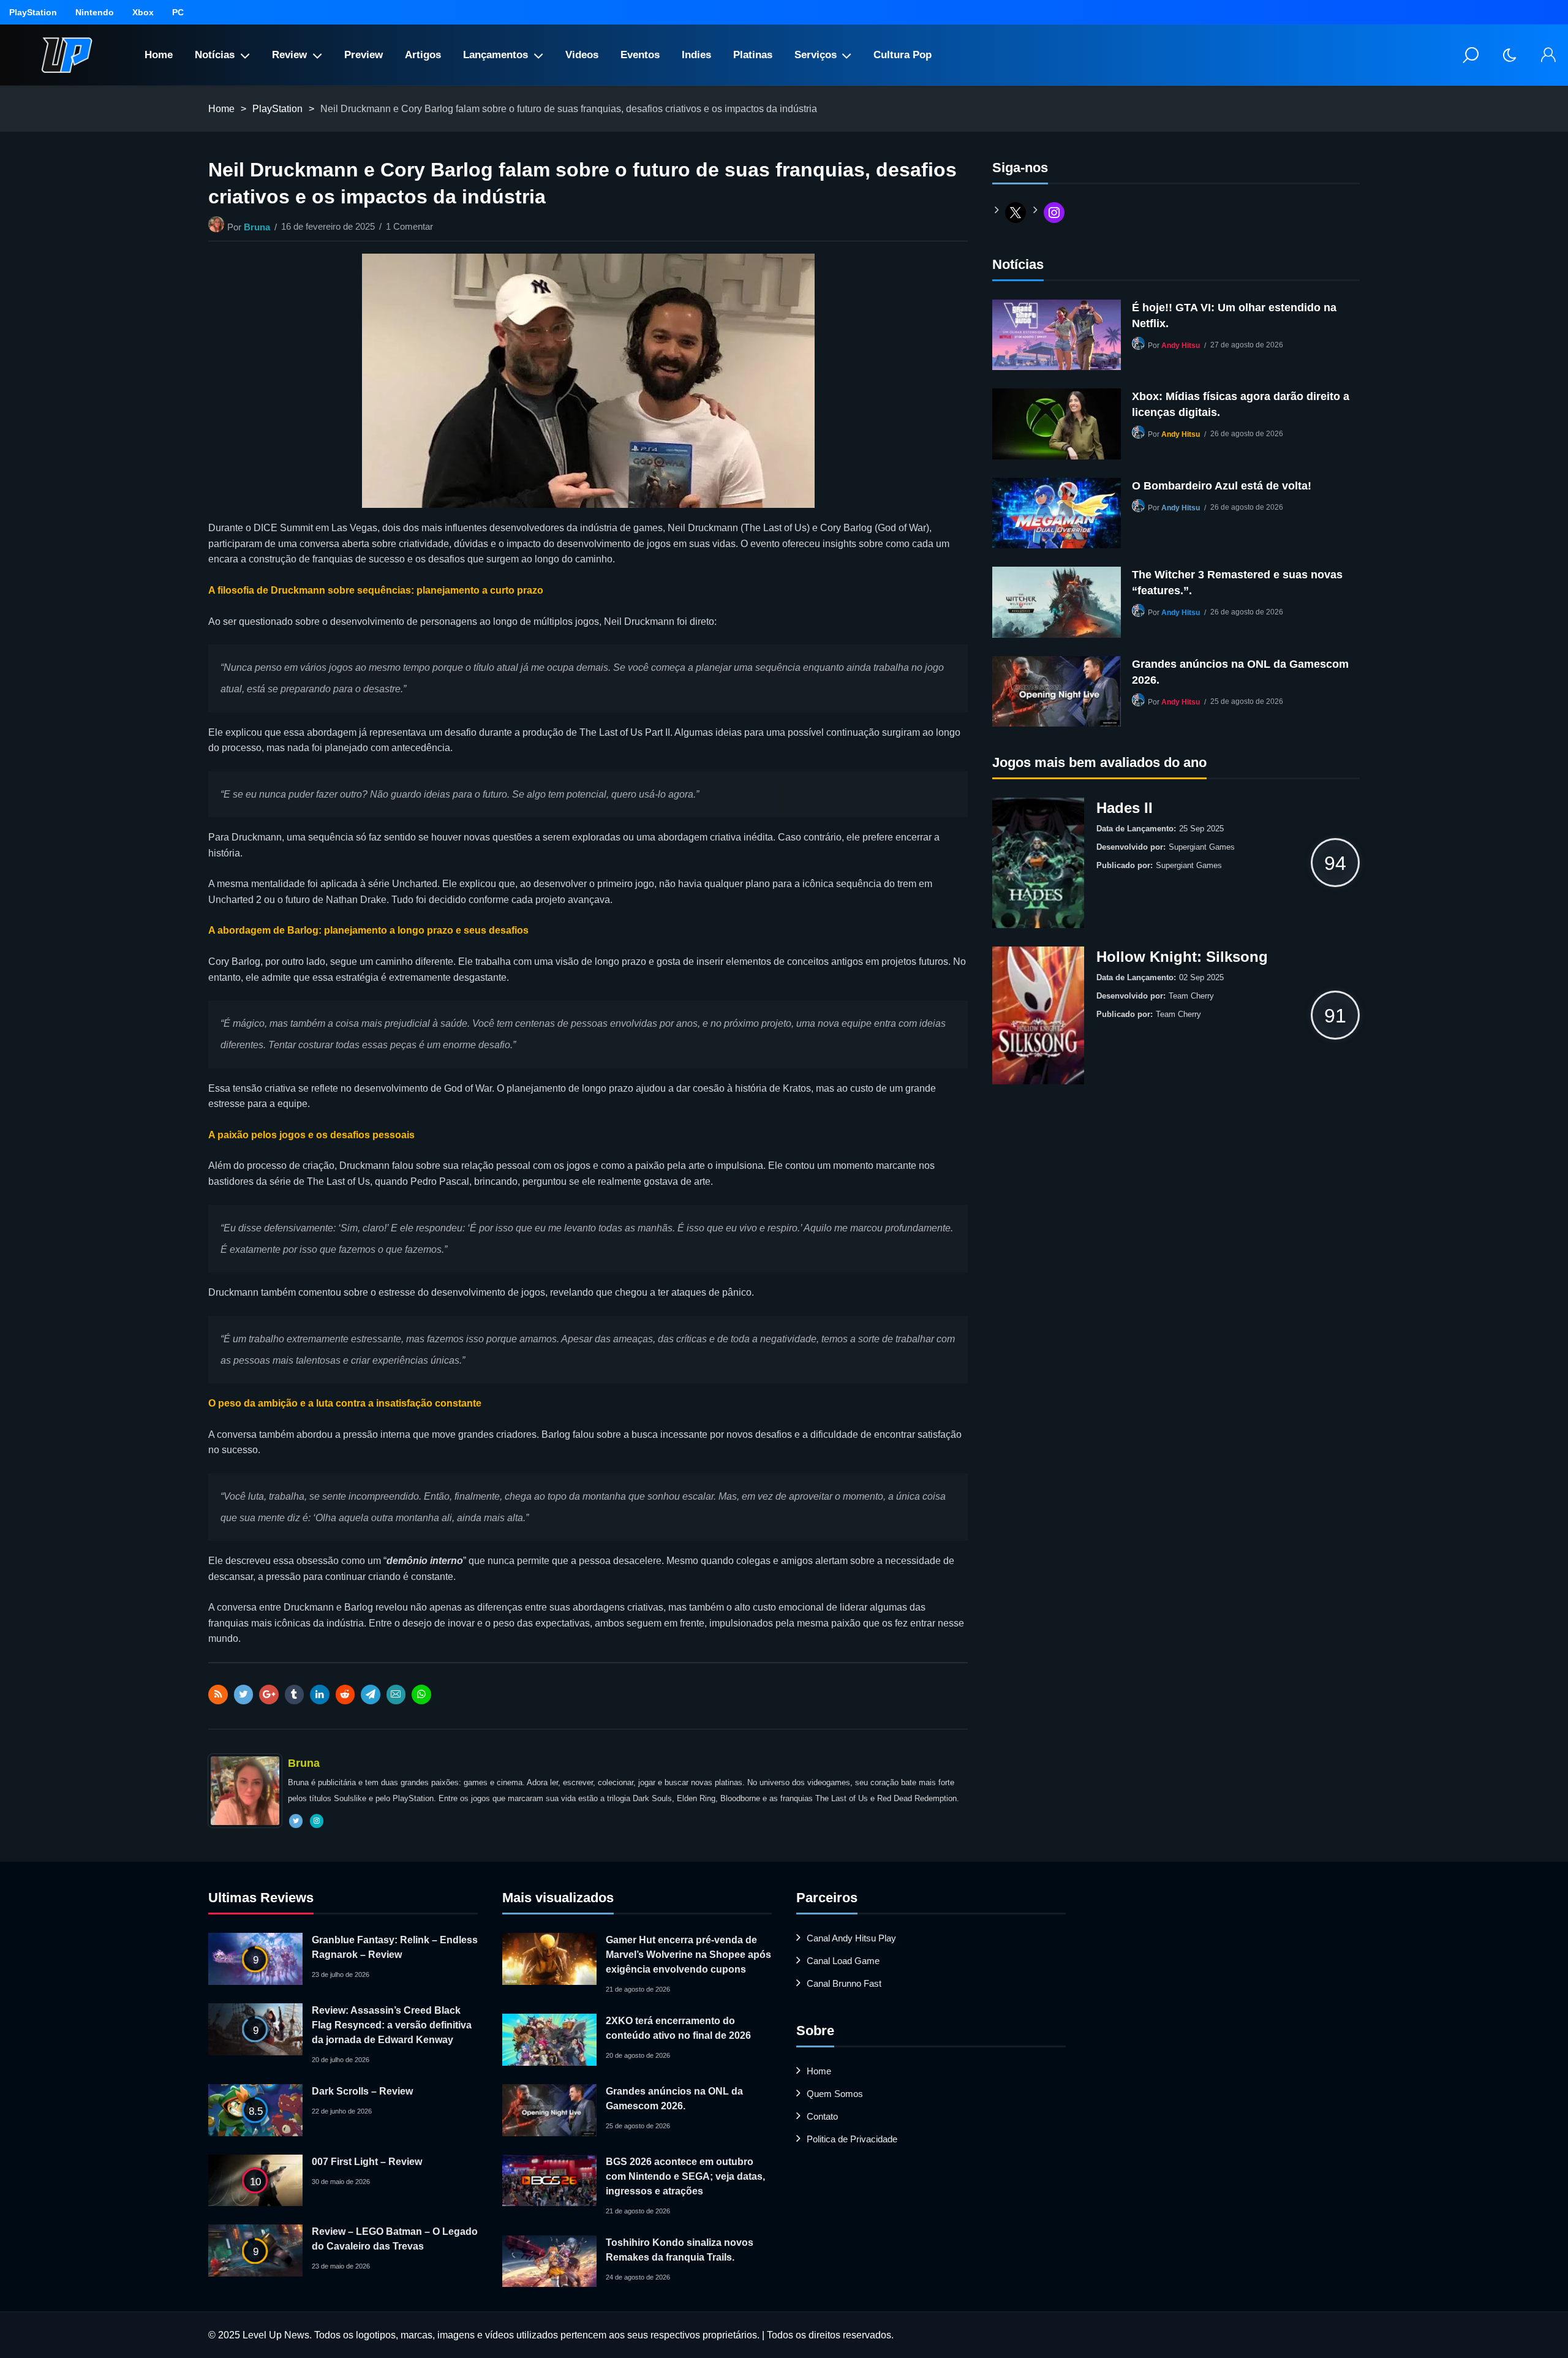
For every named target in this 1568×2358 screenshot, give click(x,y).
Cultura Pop (903, 55)
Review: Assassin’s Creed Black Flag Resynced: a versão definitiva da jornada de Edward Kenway (392, 2025)
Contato (822, 2116)
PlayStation (33, 12)
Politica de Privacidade (852, 2139)
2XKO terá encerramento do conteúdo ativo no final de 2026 (678, 2028)
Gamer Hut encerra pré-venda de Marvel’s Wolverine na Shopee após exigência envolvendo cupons (688, 1955)
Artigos (423, 55)
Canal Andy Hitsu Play (851, 1938)
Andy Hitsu (1181, 346)
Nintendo (95, 12)
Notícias (215, 55)
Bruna (257, 227)
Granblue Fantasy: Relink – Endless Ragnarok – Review (395, 1947)
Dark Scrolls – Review (362, 2091)
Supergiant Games (1202, 847)
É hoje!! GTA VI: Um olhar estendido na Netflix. (1234, 316)
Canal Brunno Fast (844, 1983)
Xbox (143, 12)
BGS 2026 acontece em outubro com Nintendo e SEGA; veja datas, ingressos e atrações (685, 2176)
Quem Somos (835, 2094)
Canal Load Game (843, 1961)
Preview (364, 55)
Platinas (753, 55)
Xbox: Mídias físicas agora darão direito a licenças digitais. (1241, 404)
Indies (696, 55)
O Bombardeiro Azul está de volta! (1222, 486)
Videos (582, 55)
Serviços (816, 55)
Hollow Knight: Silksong (1182, 957)
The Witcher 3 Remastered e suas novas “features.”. (1237, 583)
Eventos (640, 55)
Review (289, 55)
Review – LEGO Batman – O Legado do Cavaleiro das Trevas (395, 2239)
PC (178, 12)
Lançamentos (496, 55)
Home (159, 55)
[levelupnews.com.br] (67, 55)
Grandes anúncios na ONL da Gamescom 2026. (1240, 672)
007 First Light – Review (367, 2162)
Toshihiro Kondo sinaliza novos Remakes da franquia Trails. (680, 2250)
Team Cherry (1191, 996)
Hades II (1125, 808)
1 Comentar (409, 226)
